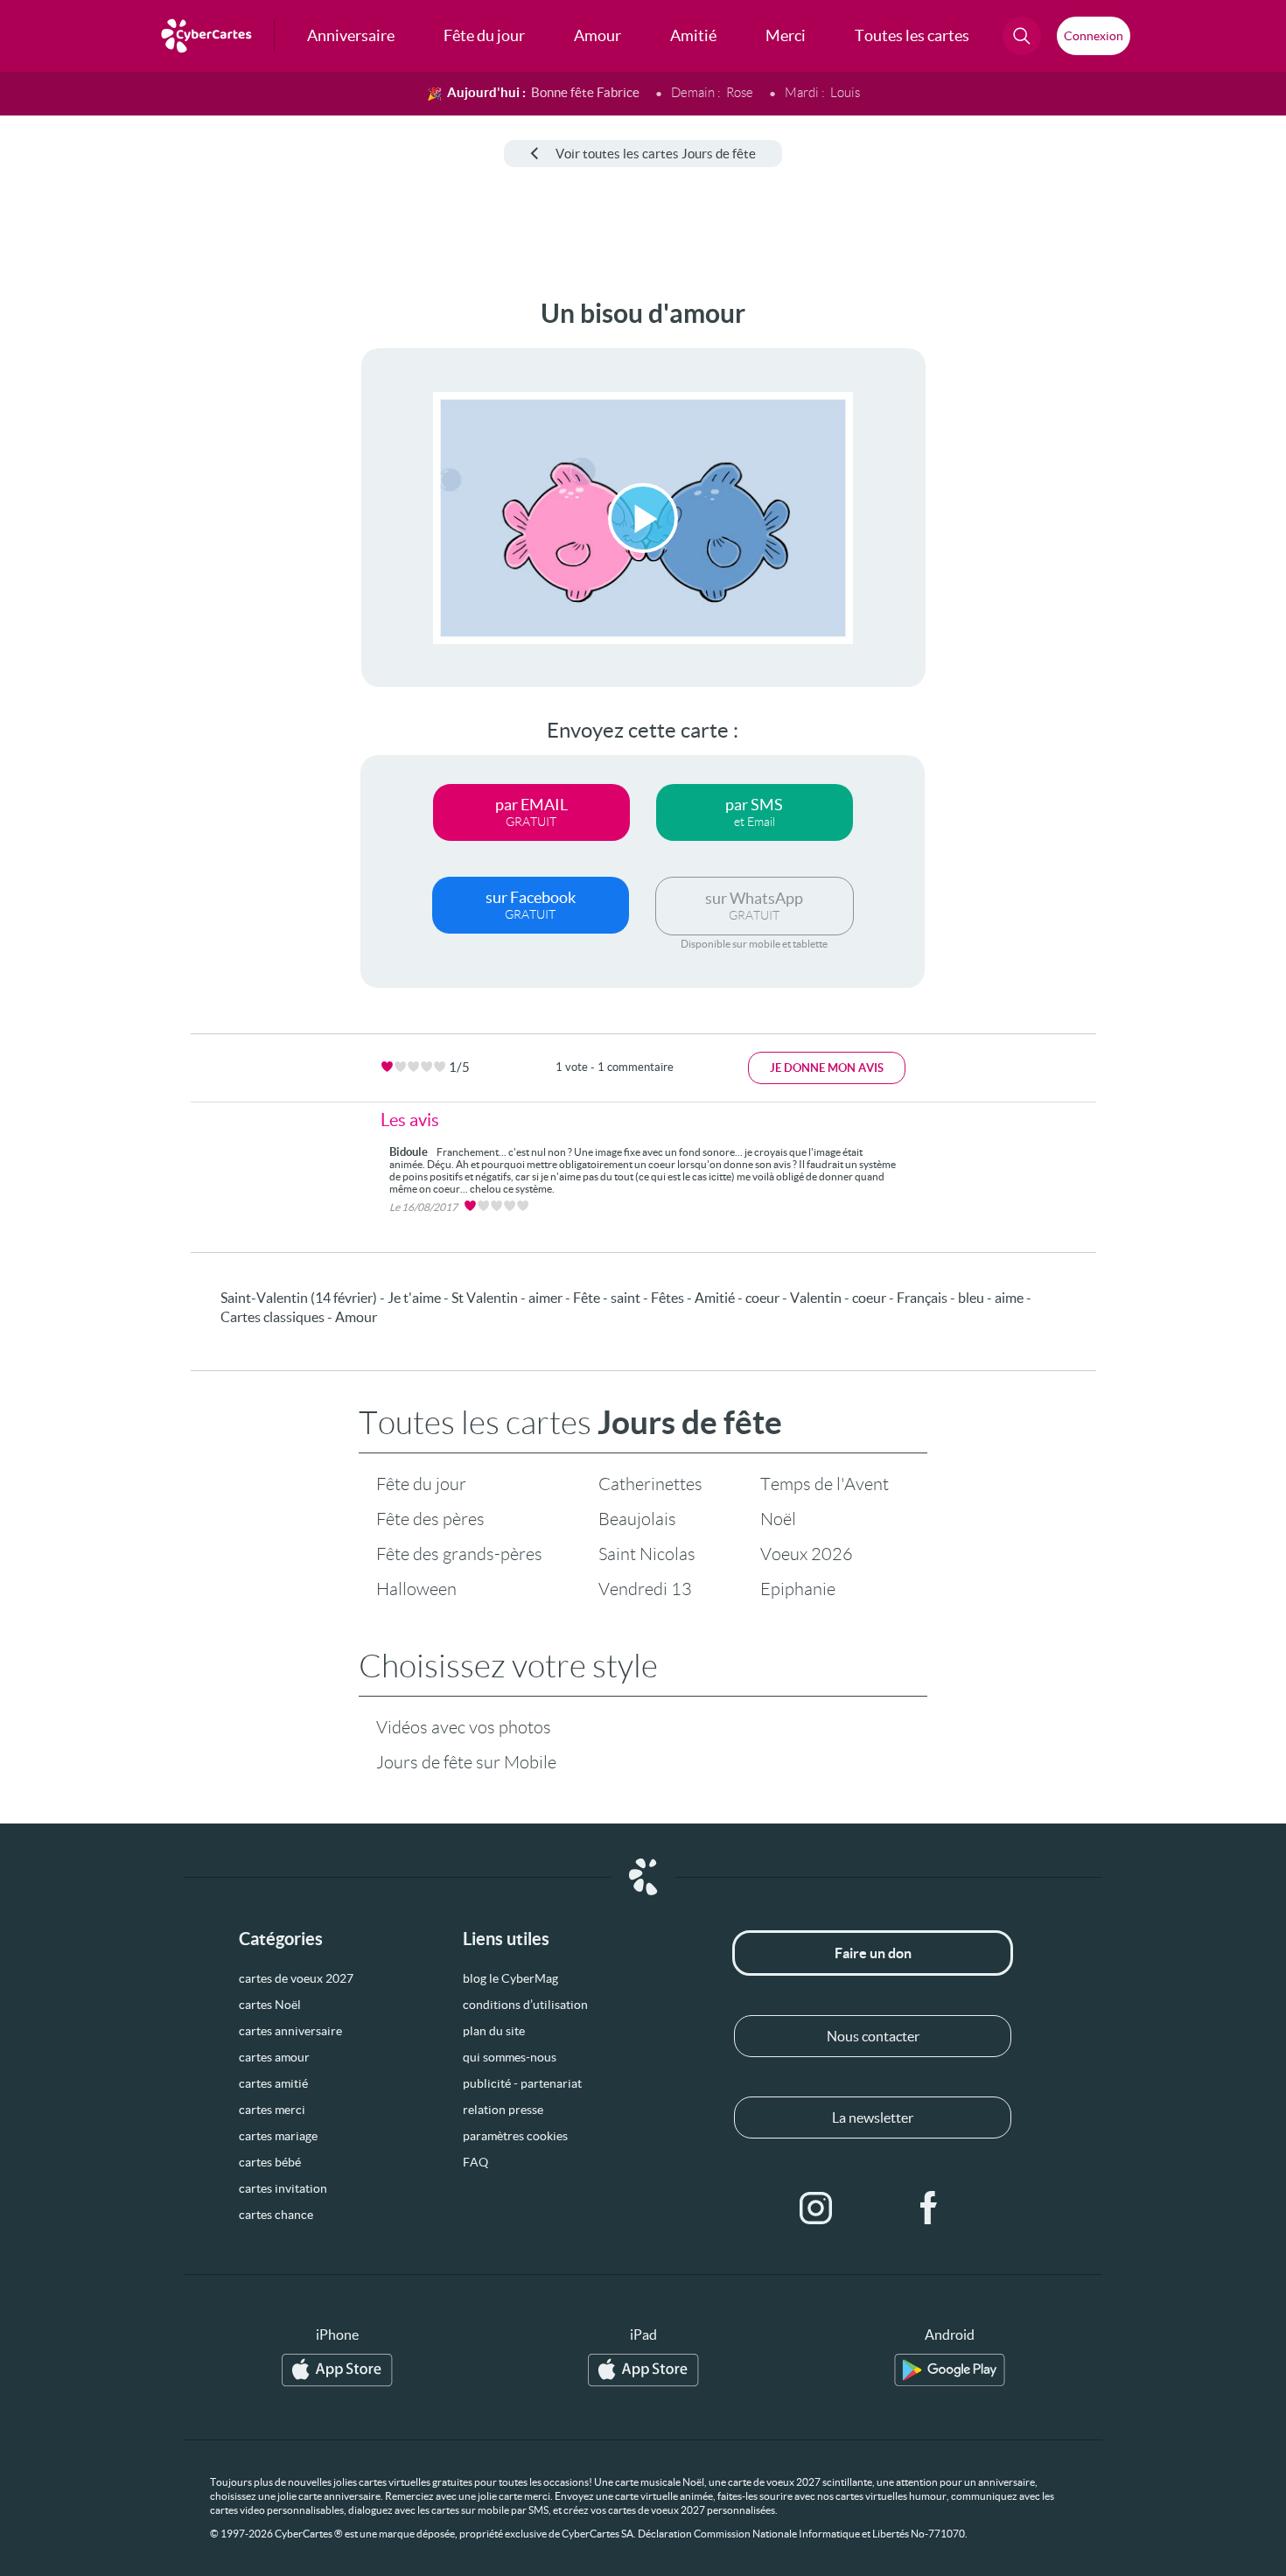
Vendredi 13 (645, 1589)
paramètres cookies (515, 2136)
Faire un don (873, 1953)
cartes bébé (270, 2162)
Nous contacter (873, 2036)
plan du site (494, 2031)
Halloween (416, 1589)
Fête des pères (430, 1519)
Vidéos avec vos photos (464, 1727)
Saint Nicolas (647, 1554)
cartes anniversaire (290, 2031)
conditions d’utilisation (525, 2005)
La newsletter (873, 2117)
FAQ (475, 2162)
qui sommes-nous (510, 2057)
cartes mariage (278, 2136)
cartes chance (276, 2215)
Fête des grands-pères (459, 1554)
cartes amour (274, 2057)
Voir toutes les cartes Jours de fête (656, 154)
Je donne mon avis (827, 1068)
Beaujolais (637, 1519)
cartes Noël (270, 2005)
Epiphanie (798, 1589)
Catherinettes (650, 1484)
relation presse (503, 2110)
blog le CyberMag (510, 1978)
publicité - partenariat (522, 2083)
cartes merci (272, 2110)
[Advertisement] (145, 561)
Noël (778, 1519)
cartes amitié (273, 2083)
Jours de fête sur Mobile (466, 1762)
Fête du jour (421, 1484)
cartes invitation (283, 2188)
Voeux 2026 (807, 1554)
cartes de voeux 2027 (296, 1978)
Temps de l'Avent (825, 1484)
